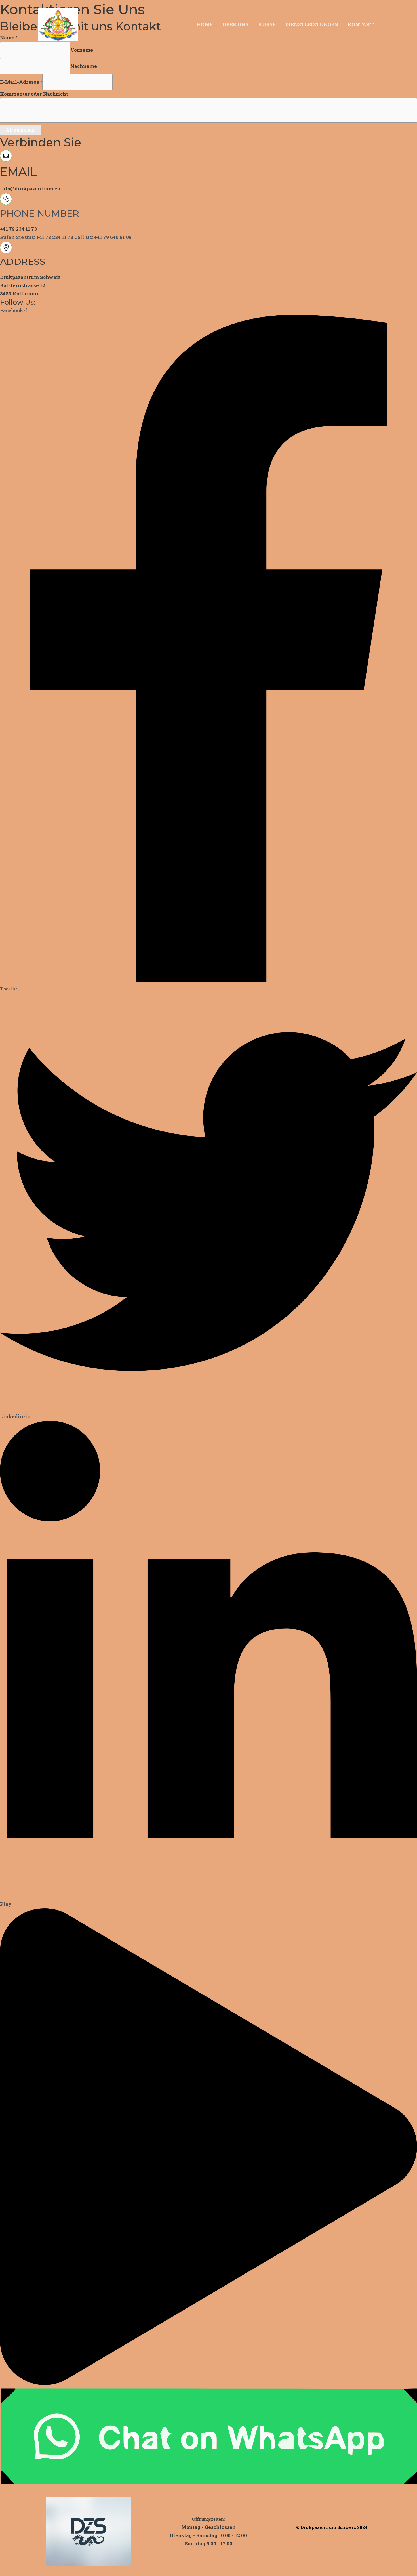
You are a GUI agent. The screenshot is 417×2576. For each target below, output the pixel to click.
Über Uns (235, 24)
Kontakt (361, 24)
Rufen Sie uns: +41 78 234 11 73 (37, 237)
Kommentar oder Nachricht (34, 94)
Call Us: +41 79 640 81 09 (103, 237)
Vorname (82, 50)
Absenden (20, 130)
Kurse (267, 24)
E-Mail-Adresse (21, 82)
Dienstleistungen (312, 24)
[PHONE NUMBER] (6, 203)
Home (205, 24)
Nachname (84, 66)
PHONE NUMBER (40, 213)
